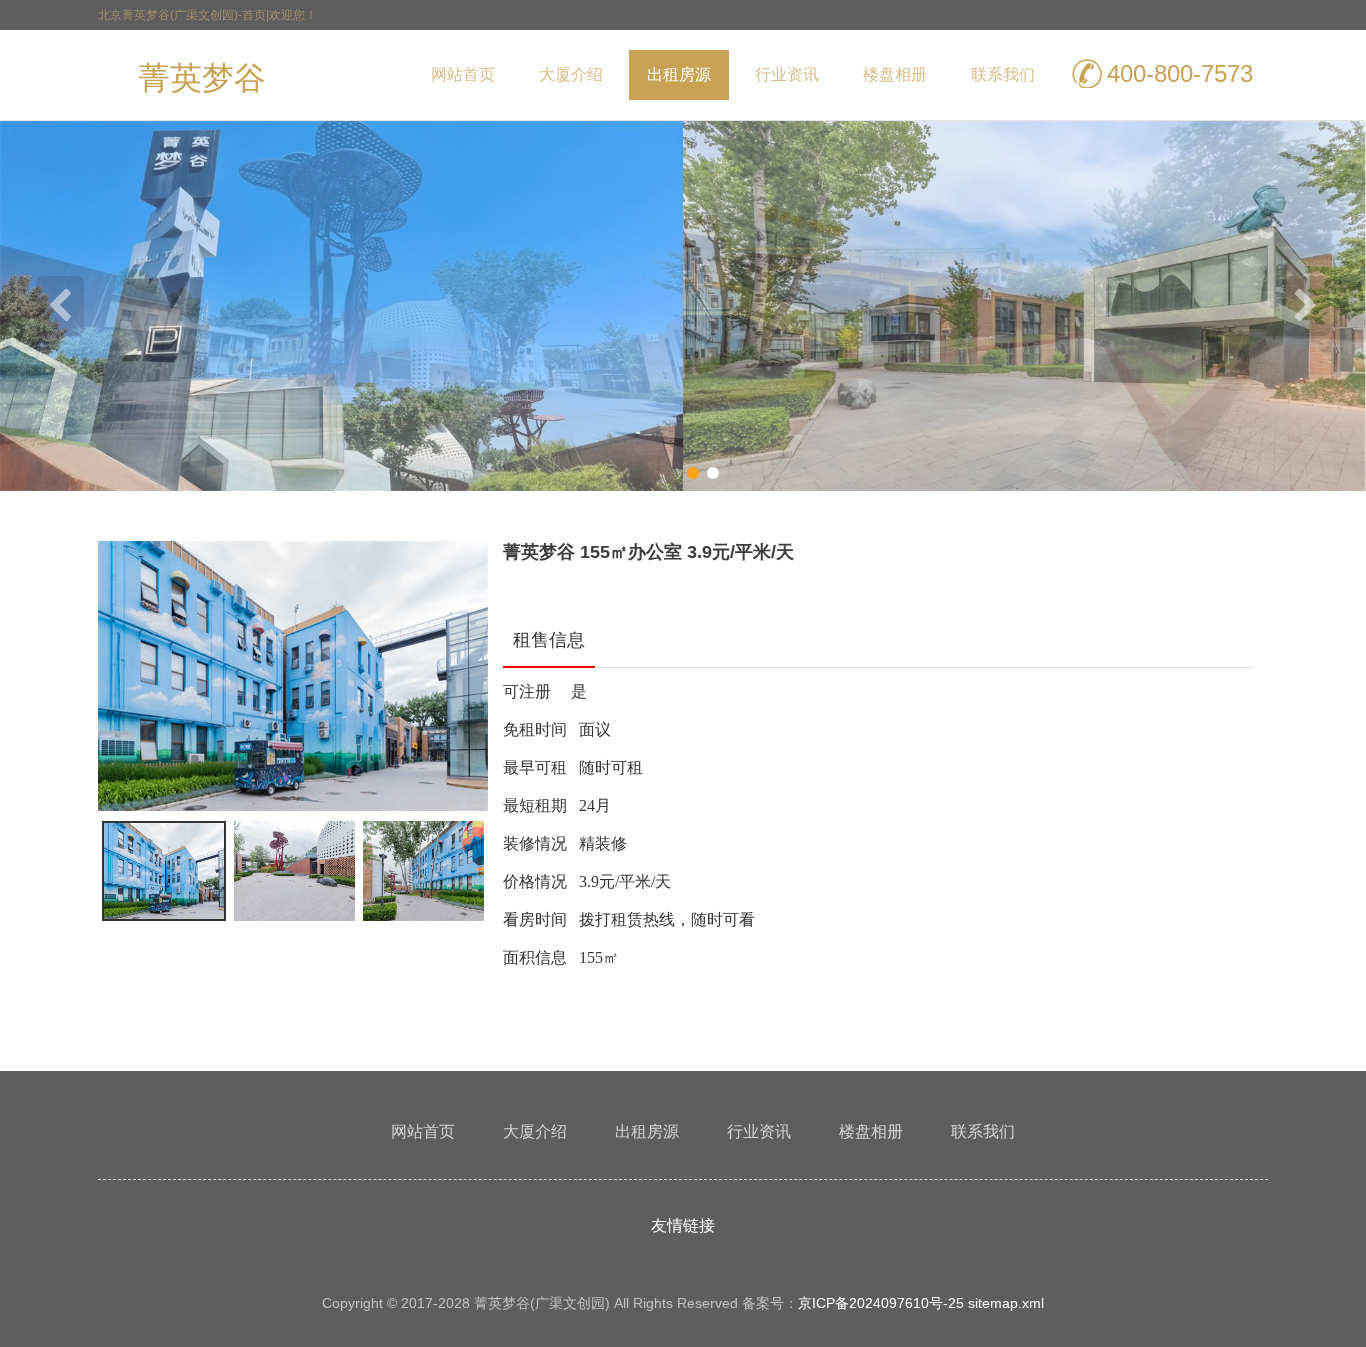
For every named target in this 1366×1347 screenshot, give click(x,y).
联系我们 (1003, 74)
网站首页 (463, 74)
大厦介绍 (571, 74)
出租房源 (679, 74)
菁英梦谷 (202, 82)
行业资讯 (787, 74)
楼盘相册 (895, 74)
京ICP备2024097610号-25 (881, 1303)
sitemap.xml (1006, 1303)
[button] (164, 871)
